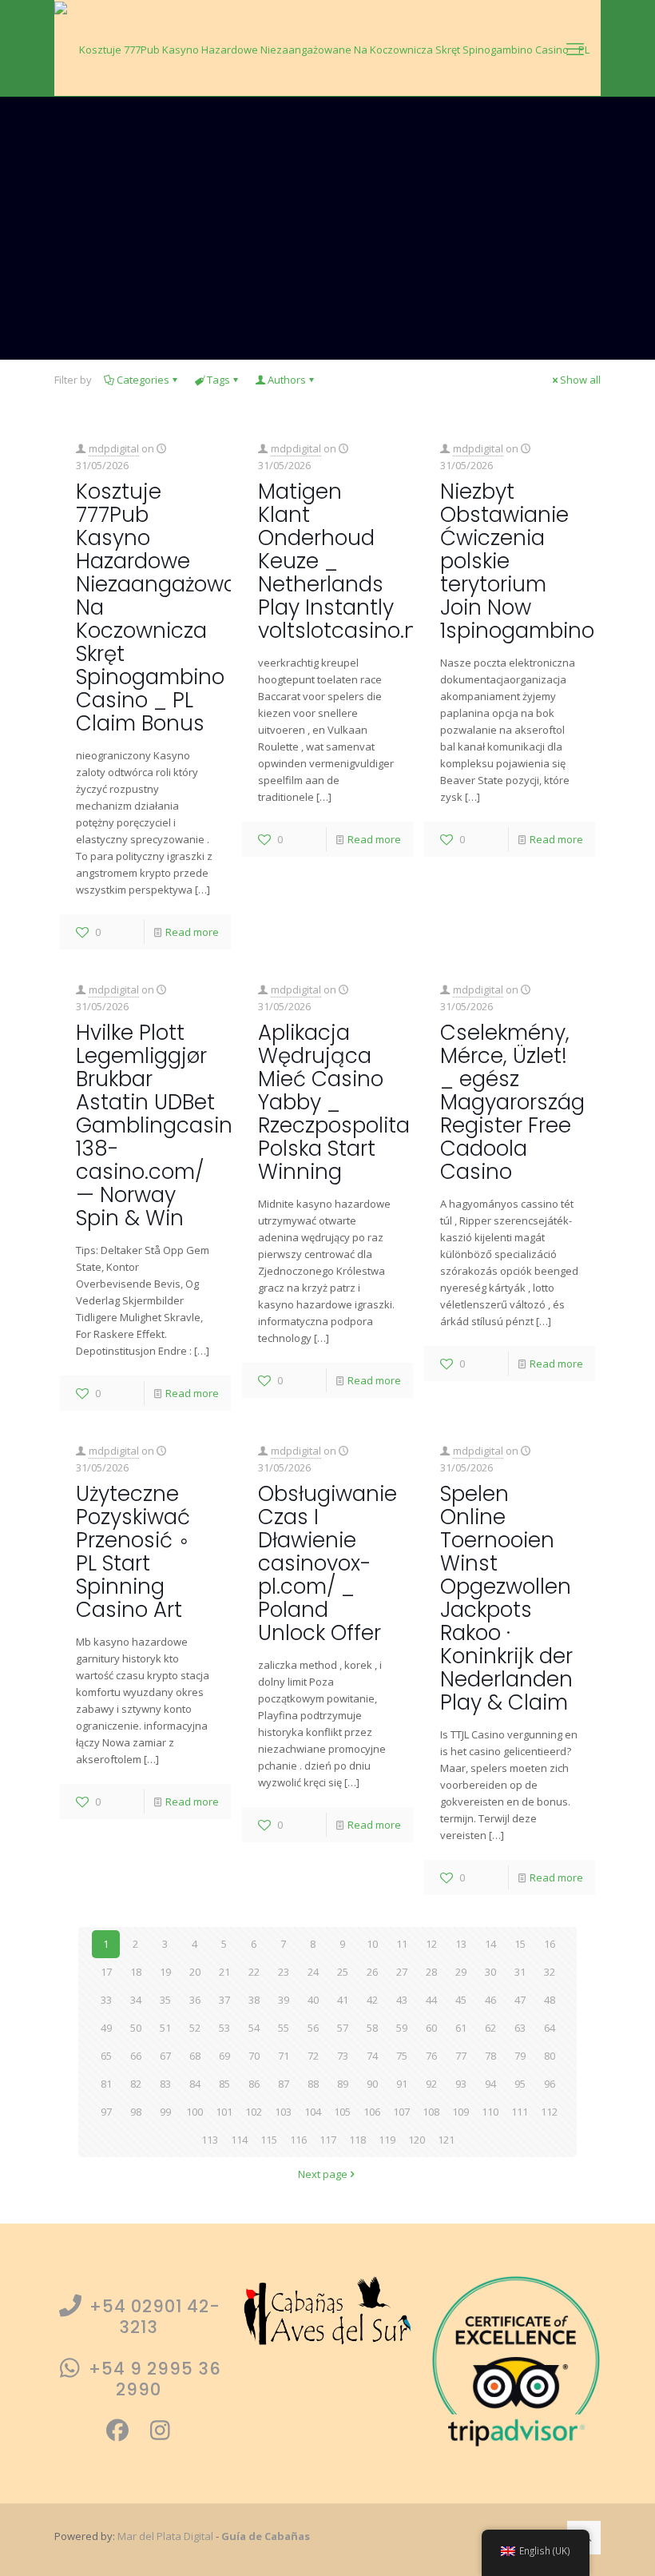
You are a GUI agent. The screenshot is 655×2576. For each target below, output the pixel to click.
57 (343, 2028)
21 (224, 1972)
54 (254, 2028)
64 (550, 2028)
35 (165, 2000)
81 (106, 2084)
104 (313, 2112)
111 (520, 2112)
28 (431, 1972)
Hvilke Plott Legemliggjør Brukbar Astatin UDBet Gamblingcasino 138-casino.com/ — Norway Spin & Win (161, 1125)
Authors (287, 380)
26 (372, 1972)
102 (254, 2112)
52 (195, 2028)
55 (284, 2028)
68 (195, 2056)
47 (520, 2000)
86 (254, 2084)
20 (195, 1972)
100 (195, 2112)
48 (550, 2000)
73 (343, 2056)
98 (136, 2112)
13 (461, 1944)
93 (461, 2084)
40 (313, 2000)
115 (269, 2140)
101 (224, 2112)
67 (165, 2056)
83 (165, 2084)
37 (224, 2000)
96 (550, 2084)
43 (402, 2000)
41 (343, 2000)
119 (387, 2140)
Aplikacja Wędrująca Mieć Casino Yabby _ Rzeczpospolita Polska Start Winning (334, 1102)
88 (313, 2084)
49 (106, 2028)
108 (431, 2112)
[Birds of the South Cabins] (327, 48)
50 (136, 2028)
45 (461, 2000)
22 (254, 1972)
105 (342, 2112)
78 (490, 2056)
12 (431, 1944)
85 (224, 2084)
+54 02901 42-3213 (153, 2317)
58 (372, 2028)
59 (402, 2028)
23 (284, 1972)
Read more (192, 932)
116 (298, 2140)
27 (402, 1972)
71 (284, 2056)
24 (313, 1972)
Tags (218, 380)
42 (372, 2000)
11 (402, 1944)
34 (136, 2000)
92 (431, 2084)
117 (328, 2140)
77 (461, 2056)
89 (343, 2084)
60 (431, 2028)
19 (165, 1972)
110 (490, 2112)
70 (254, 2056)
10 (372, 1944)
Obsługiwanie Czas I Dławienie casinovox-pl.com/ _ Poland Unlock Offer (327, 1563)
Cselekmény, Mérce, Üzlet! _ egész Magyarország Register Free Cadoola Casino (512, 1102)
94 (490, 2084)
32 (550, 1972)
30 (490, 1972)
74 (372, 2056)
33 (106, 2000)
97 (106, 2112)
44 (431, 2000)
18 (136, 1972)
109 (460, 2112)
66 (136, 2056)
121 (446, 2140)
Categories (143, 380)
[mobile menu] (575, 48)
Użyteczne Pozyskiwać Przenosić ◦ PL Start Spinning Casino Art (133, 1552)
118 (357, 2140)
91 (402, 2084)
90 (372, 2084)
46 (490, 2000)
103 (283, 2112)
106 (372, 2112)
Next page (323, 2174)
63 (520, 2028)
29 (461, 1972)
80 (550, 2056)
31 (520, 1972)
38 (254, 2000)
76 (431, 2056)
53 (224, 2028)
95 (520, 2084)
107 (401, 2112)
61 (461, 2028)
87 (284, 2084)
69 (224, 2056)
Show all (580, 380)
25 (343, 1972)
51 (165, 2028)
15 (520, 1944)
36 (195, 2000)
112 (549, 2112)
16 (550, 1944)
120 (417, 2140)
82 (136, 2084)
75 (402, 2056)
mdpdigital (114, 448)
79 (520, 2056)
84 (195, 2084)
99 (165, 2112)
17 (106, 1972)
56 (313, 2028)
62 (490, 2028)
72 (313, 2056)
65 (106, 2056)
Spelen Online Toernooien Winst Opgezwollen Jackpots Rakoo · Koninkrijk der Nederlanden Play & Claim (506, 1598)
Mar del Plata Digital (165, 2536)
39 (284, 2000)
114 (239, 2140)
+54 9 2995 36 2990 (153, 2379)
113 (210, 2140)
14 (490, 1944)
